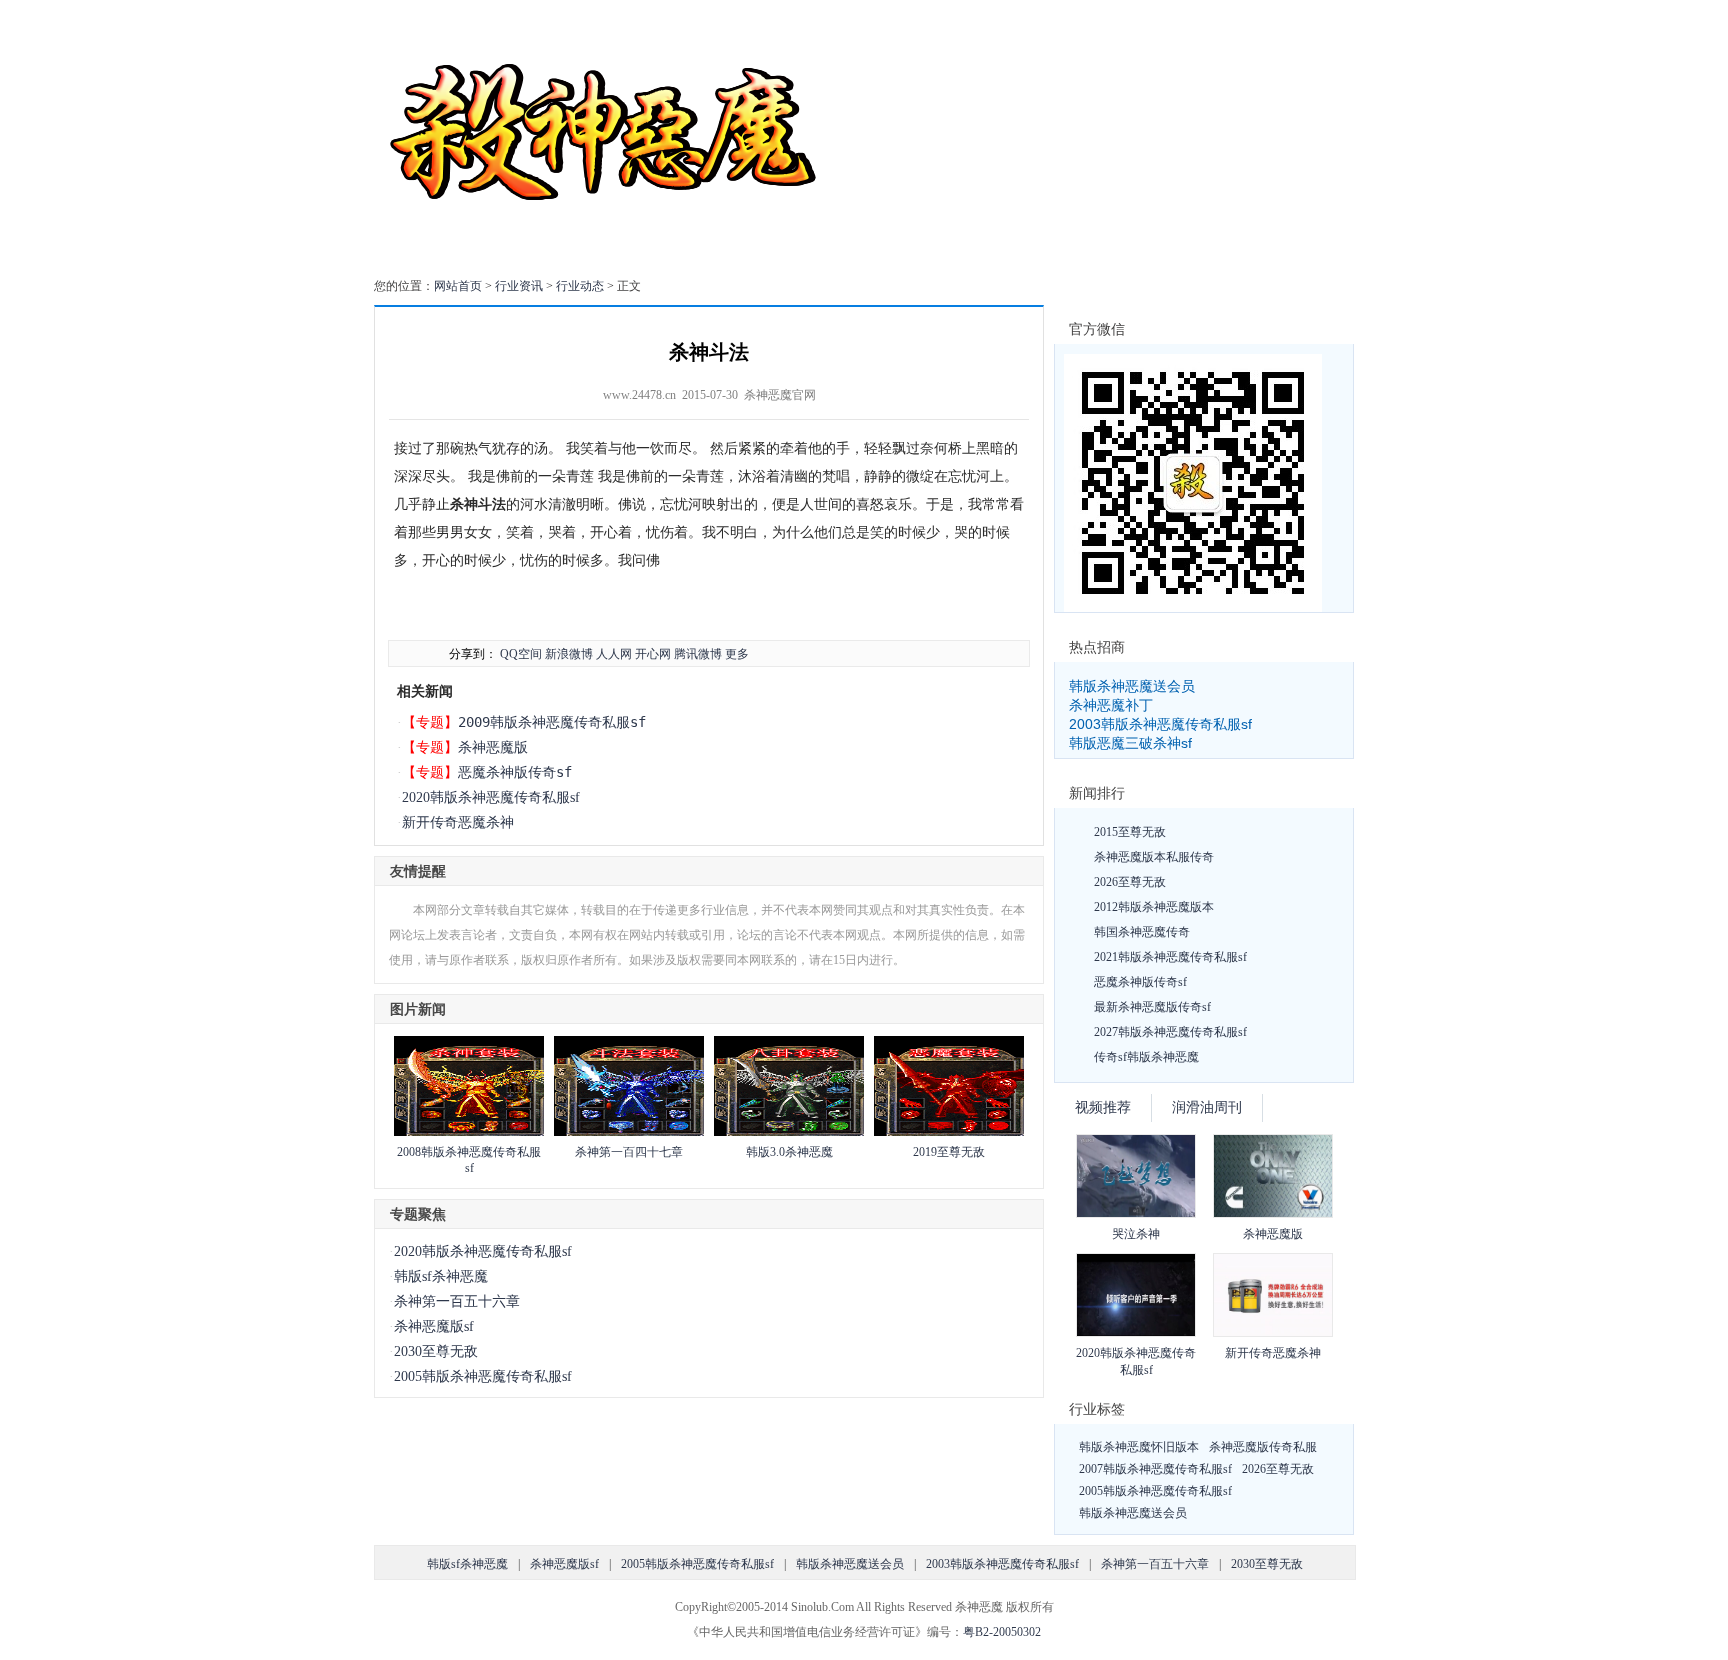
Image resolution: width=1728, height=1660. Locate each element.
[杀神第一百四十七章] (629, 1132)
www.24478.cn (639, 395)
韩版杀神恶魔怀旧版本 (1139, 1447)
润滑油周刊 (1207, 1107)
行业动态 (580, 286)
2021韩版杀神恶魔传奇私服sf (1170, 957)
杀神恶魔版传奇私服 (1263, 1447)
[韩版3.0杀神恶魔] (789, 1132)
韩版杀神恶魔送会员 (1132, 686)
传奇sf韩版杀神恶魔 (1146, 1057)
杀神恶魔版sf (434, 1326)
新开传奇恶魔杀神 (458, 822)
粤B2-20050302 (1002, 1632)
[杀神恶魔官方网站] (606, 254)
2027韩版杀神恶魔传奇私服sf (1170, 1032)
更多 (737, 654)
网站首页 (458, 286)
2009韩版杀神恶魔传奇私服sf (552, 722)
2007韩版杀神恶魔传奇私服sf (1155, 1469)
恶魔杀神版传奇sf (515, 772)
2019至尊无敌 (949, 1152)
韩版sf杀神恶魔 (441, 1276)
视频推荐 (1103, 1107)
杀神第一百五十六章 (457, 1301)
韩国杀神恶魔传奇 (1142, 932)
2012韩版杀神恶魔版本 (1154, 907)
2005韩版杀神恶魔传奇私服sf (483, 1376)
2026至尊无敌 (1130, 882)
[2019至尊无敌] (949, 1132)
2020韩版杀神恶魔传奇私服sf (491, 797)
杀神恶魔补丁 (1111, 705)
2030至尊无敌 (436, 1351)
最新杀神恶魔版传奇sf (1152, 1007)
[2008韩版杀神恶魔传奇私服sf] (469, 1132)
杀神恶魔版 (493, 747)
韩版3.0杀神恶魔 (789, 1152)
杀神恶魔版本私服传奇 (1154, 857)
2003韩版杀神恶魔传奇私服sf (1160, 724)
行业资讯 (519, 286)
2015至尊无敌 (1130, 832)
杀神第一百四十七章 (629, 1152)
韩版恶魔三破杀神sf (1130, 743)
